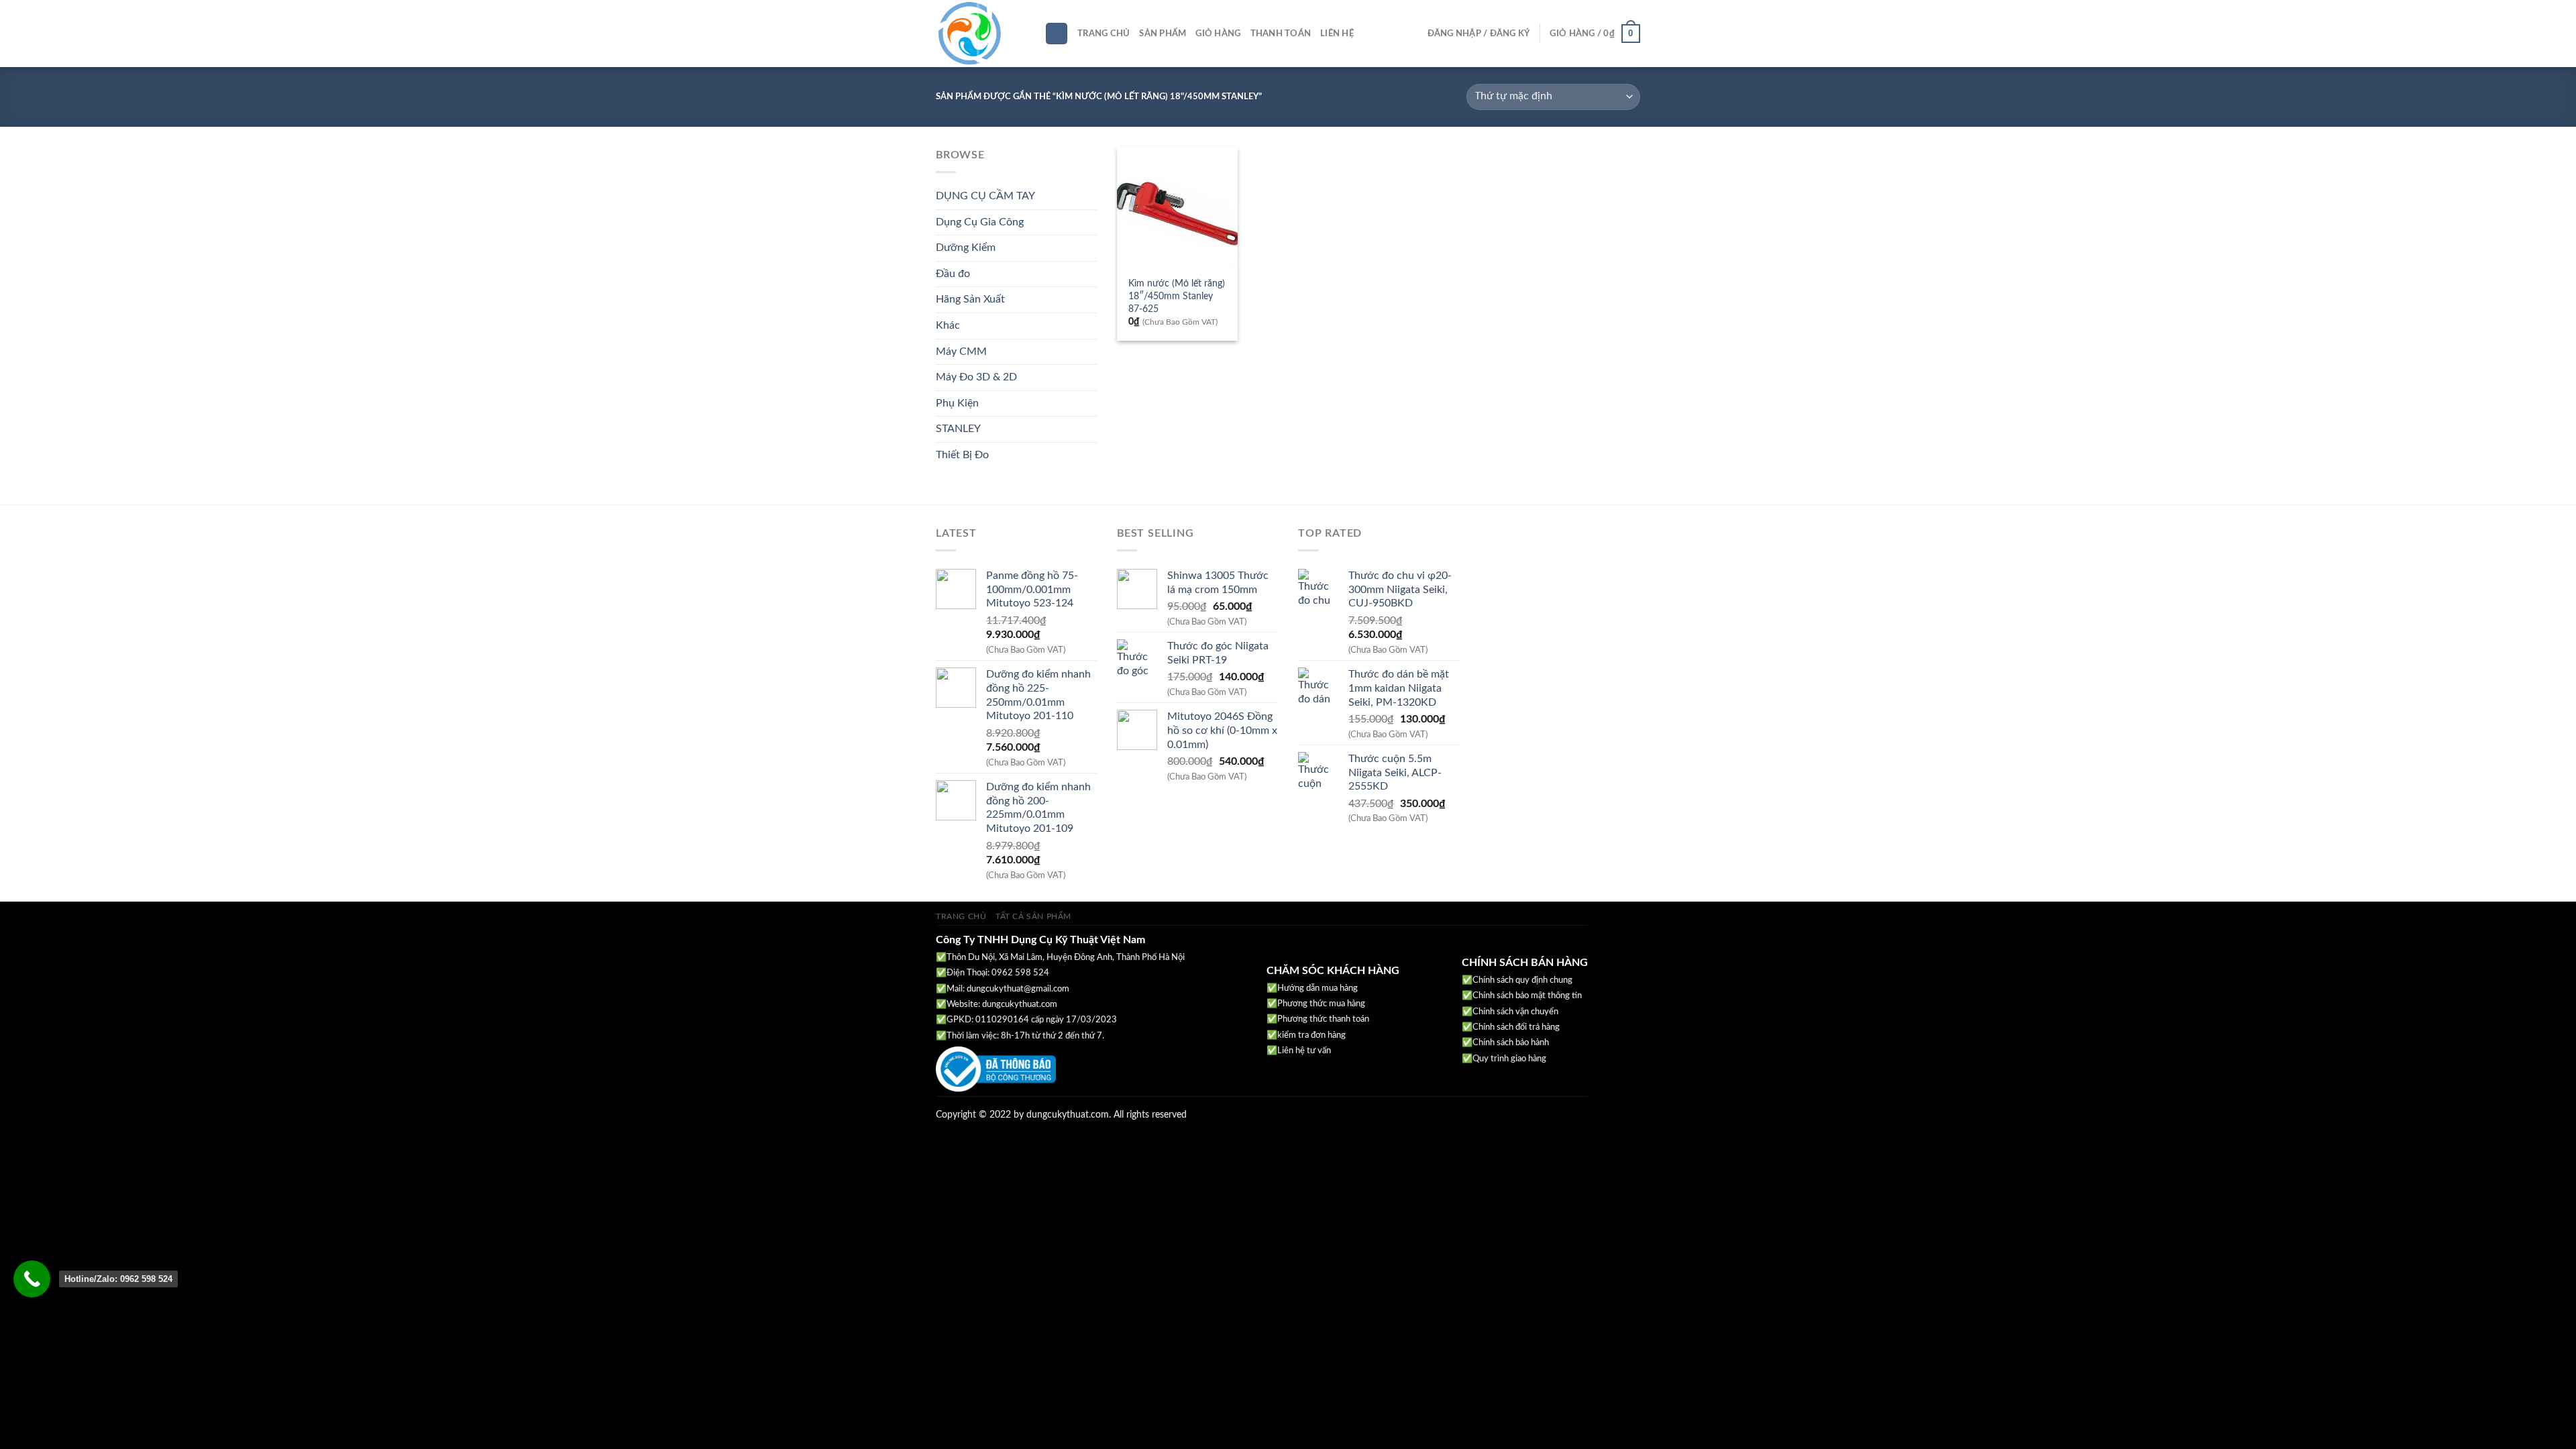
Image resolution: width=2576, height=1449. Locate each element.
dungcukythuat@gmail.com (1018, 989)
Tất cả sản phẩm (1033, 916)
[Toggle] (1091, 197)
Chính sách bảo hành (1511, 1043)
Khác (948, 325)
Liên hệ (1337, 34)
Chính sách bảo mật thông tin (1527, 996)
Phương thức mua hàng (1321, 1004)
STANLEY (958, 429)
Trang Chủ (1104, 34)
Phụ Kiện (957, 403)
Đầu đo (953, 274)
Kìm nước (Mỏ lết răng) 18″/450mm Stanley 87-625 (1177, 296)
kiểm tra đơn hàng (1311, 1035)
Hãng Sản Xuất (970, 299)
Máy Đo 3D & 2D (976, 377)
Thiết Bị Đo (962, 455)
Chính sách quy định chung (1522, 980)
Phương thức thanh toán (1323, 1019)
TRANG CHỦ (961, 916)
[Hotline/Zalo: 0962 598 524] (32, 1279)
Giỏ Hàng (1218, 34)
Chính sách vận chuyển (1515, 1012)
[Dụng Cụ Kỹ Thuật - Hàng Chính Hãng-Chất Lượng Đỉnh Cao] (980, 34)
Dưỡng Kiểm (966, 248)
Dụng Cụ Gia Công (980, 222)
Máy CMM (961, 352)
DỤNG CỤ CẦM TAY (985, 196)
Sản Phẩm (1163, 34)
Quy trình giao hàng (1509, 1059)
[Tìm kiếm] (1057, 34)
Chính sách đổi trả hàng (1516, 1027)
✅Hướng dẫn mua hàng (1312, 988)
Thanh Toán (1281, 34)
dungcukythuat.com (1020, 1005)
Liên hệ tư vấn (1304, 1051)
